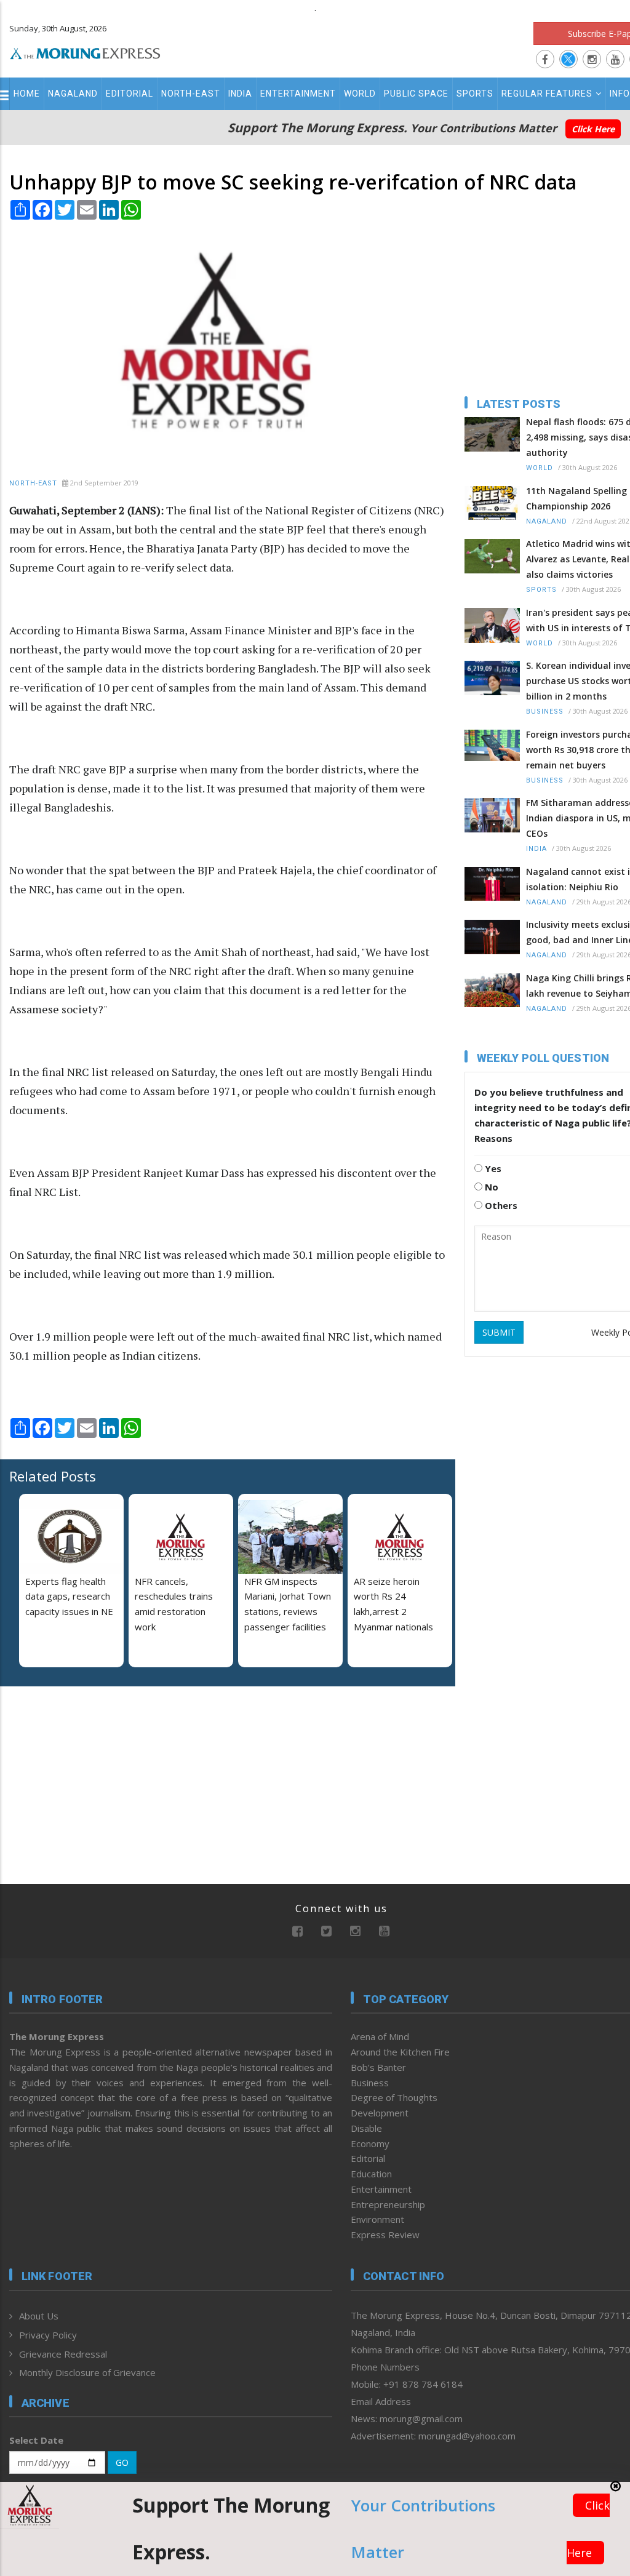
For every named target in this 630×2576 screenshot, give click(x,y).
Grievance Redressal (63, 2354)
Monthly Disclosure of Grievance (87, 2372)
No (490, 1187)
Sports (475, 94)
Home (27, 94)
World (360, 94)
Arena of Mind (380, 2036)
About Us (39, 2316)
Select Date (36, 2440)
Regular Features (547, 94)
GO (122, 2462)
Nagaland (73, 94)
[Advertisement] (86, 1776)
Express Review (385, 2235)
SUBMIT (499, 1332)
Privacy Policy (48, 2335)
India (240, 94)
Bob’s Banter (378, 2067)
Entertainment (298, 94)
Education (371, 2174)
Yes (492, 1168)
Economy (370, 2143)
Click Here (593, 129)
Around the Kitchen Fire (400, 2052)
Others (500, 1205)
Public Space (416, 94)
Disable (366, 2128)
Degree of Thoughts (394, 2097)
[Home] (85, 52)
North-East (191, 94)
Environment (377, 2219)
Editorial (130, 94)
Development (380, 2113)
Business (545, 712)
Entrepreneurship (388, 2204)
